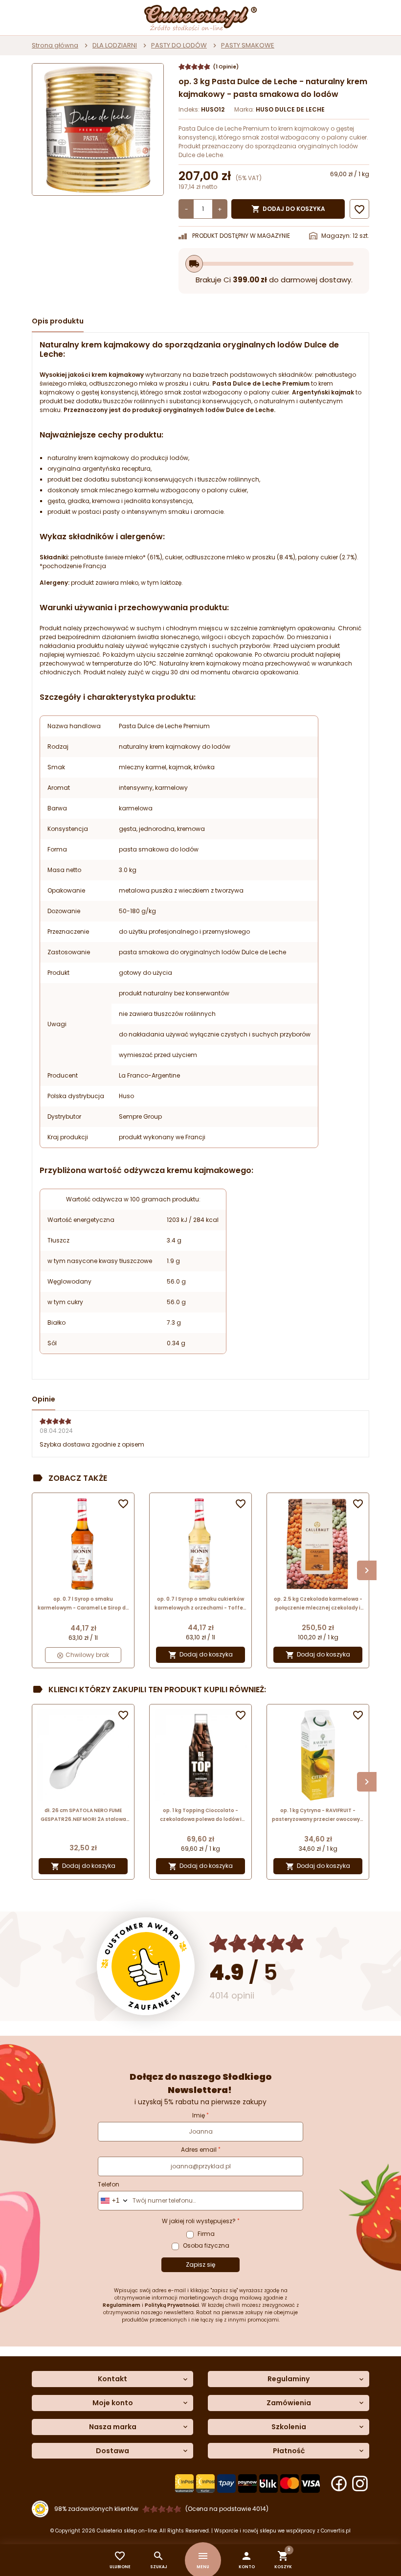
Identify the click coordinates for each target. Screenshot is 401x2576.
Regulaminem (122, 2305)
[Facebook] (339, 2484)
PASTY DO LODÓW (179, 45)
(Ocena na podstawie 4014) (227, 2509)
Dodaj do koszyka (288, 209)
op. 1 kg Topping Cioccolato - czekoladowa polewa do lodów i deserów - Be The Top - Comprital (201, 1815)
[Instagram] (360, 2484)
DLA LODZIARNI (115, 45)
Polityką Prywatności (172, 2305)
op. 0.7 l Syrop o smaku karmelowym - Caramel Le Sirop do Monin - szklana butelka (83, 1604)
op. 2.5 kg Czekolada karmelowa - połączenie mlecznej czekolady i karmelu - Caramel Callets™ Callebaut (318, 1604)
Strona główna (55, 45)
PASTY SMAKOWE (248, 45)
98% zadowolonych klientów (96, 2509)
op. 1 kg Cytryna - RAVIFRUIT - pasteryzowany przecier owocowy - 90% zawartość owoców (318, 1815)
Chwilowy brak (87, 1655)
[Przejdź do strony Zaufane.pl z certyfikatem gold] (146, 1966)
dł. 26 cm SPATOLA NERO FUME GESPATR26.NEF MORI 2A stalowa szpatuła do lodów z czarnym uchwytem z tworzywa (83, 1815)
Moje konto (113, 2403)
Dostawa (112, 2451)
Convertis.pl (336, 2531)
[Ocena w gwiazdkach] (257, 1943)
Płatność (289, 2451)
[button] (247, 2560)
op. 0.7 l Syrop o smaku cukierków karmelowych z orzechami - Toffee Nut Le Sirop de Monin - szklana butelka (200, 1604)
